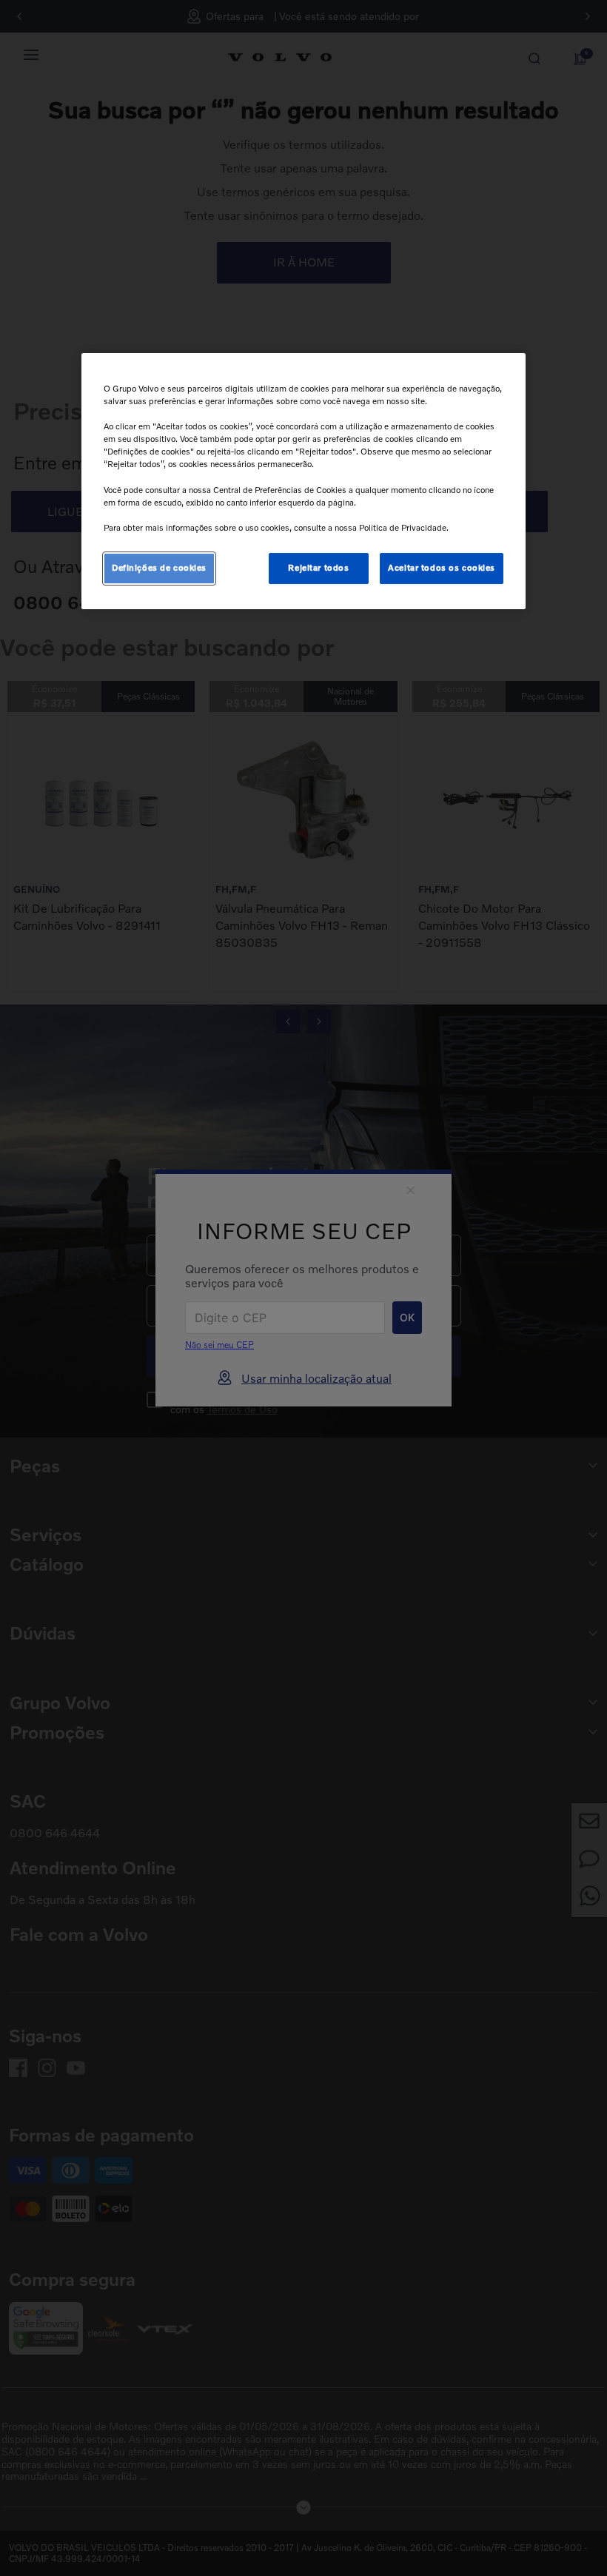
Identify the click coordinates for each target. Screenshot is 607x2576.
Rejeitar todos (318, 568)
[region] (303, 481)
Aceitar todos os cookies (442, 568)
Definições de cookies (159, 568)
